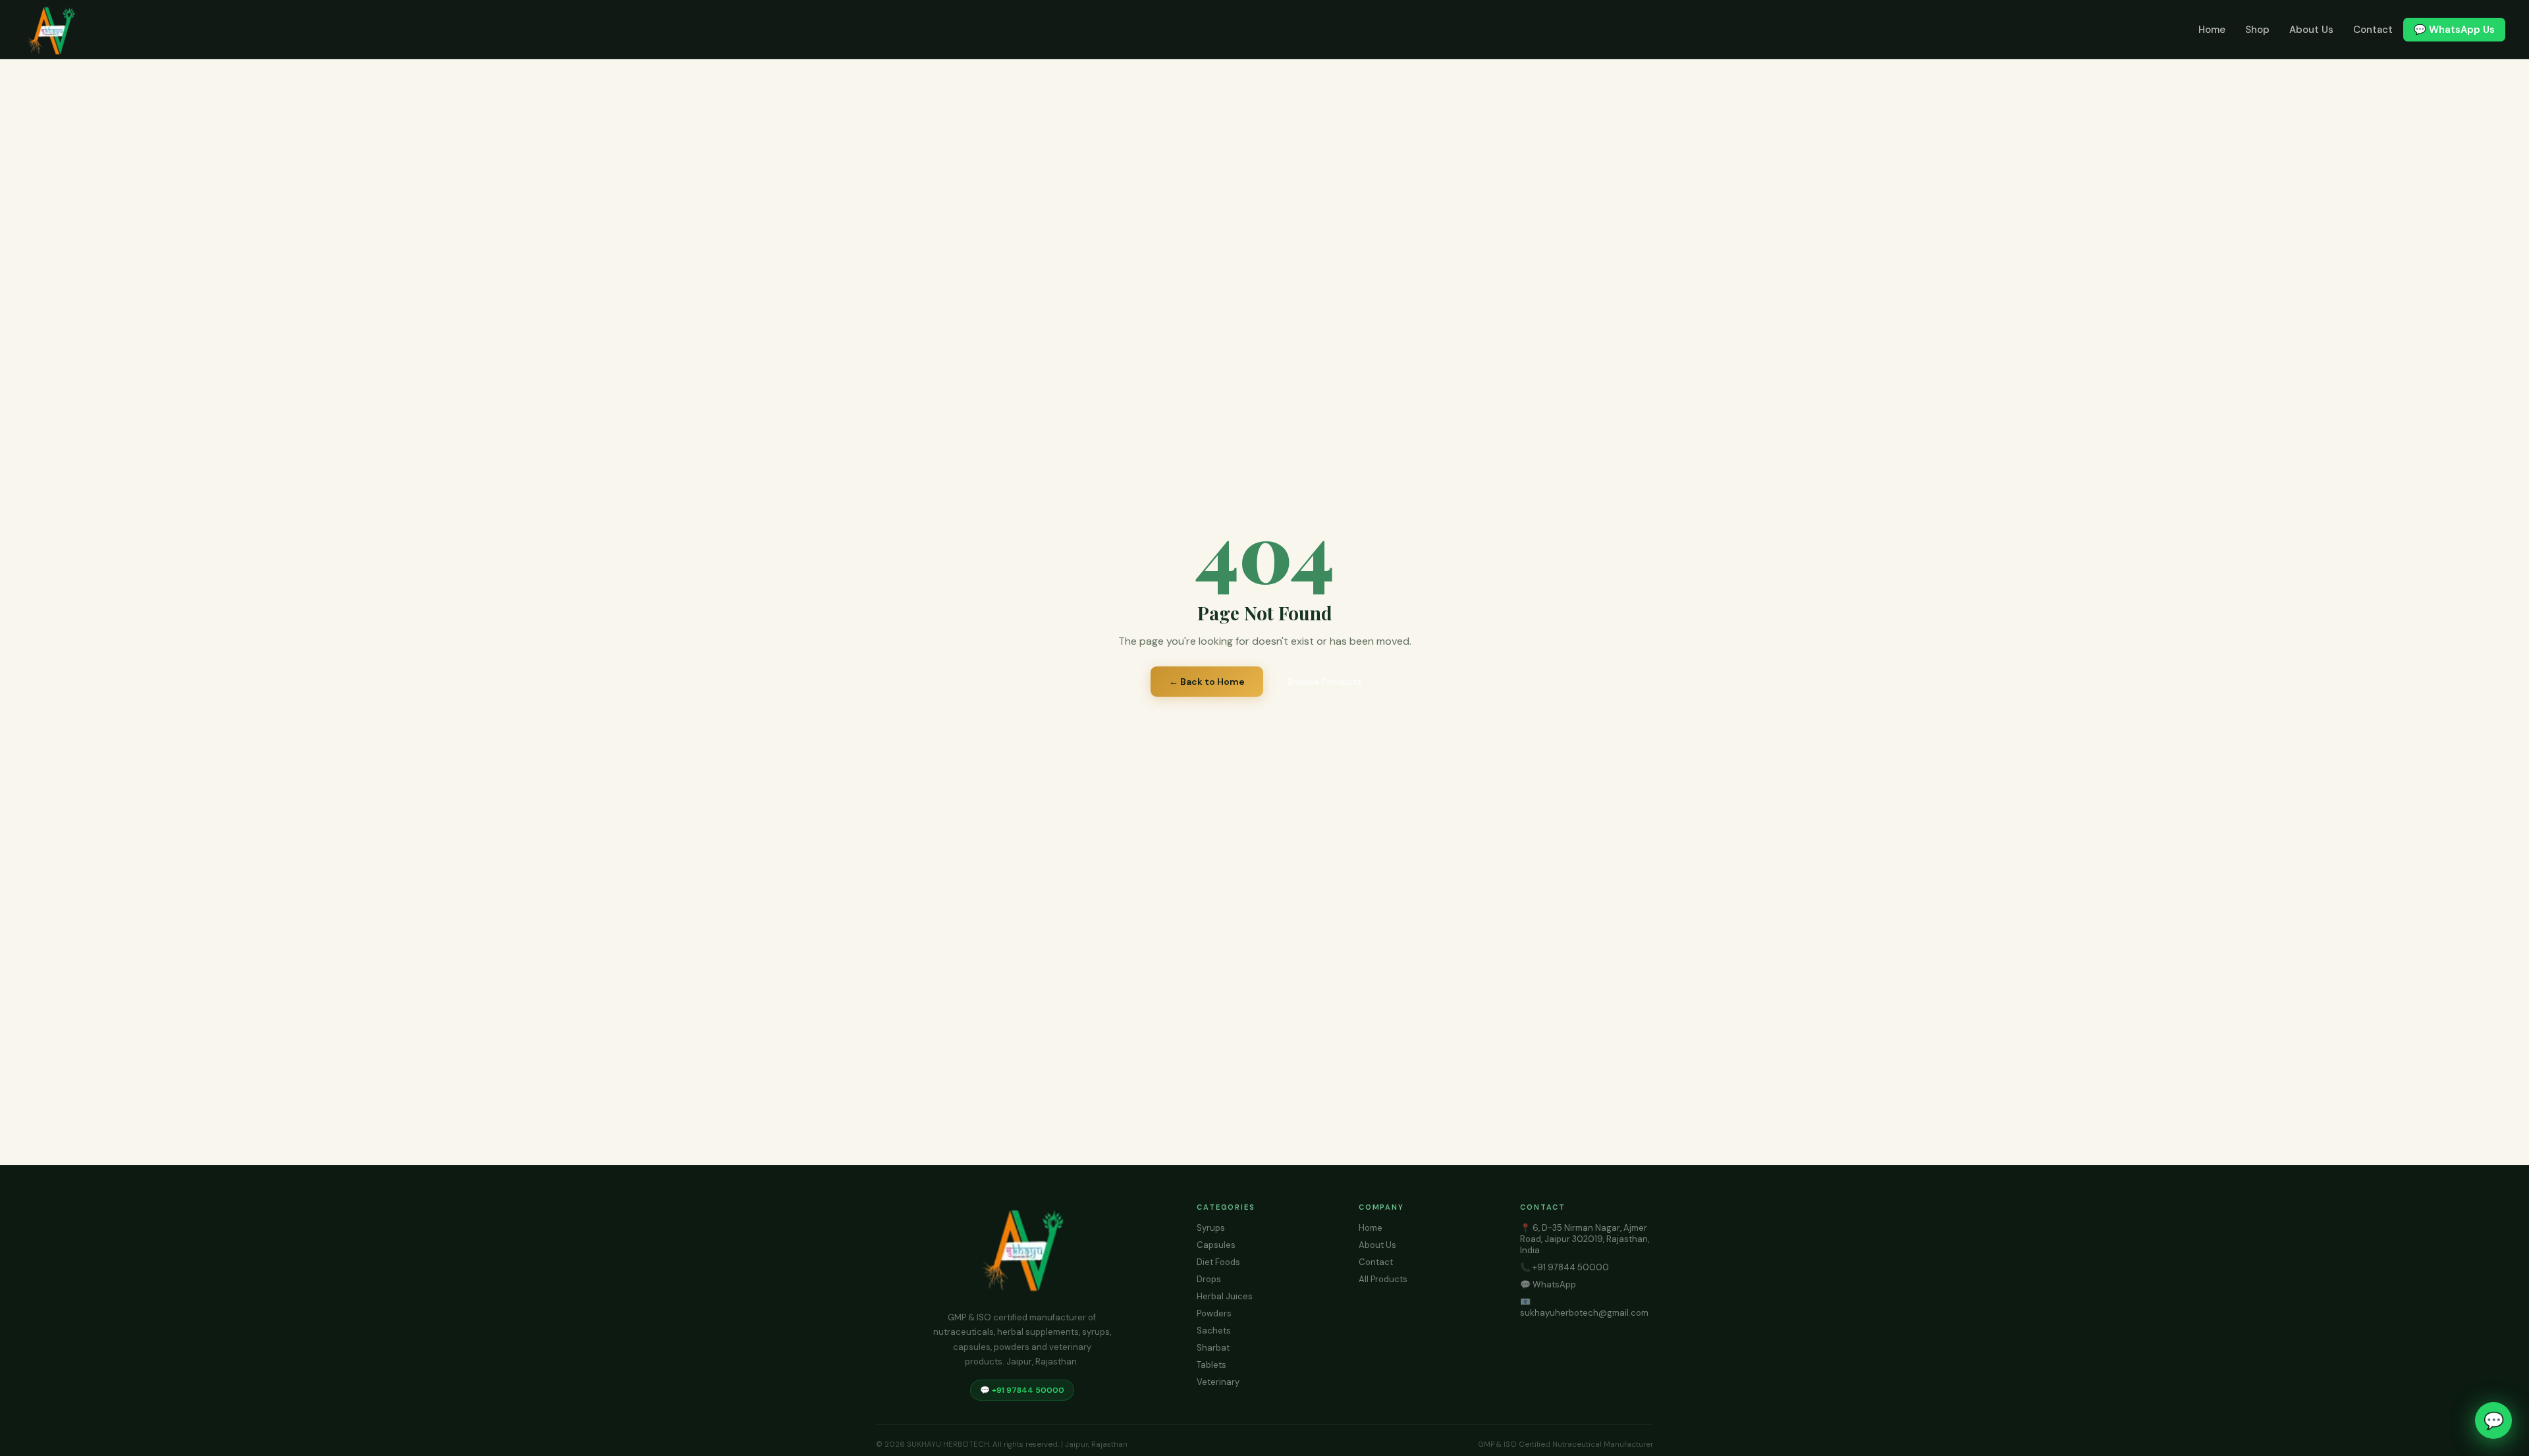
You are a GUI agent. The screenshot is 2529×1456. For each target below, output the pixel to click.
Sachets (1214, 1331)
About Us (2311, 30)
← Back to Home (1207, 682)
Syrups (1211, 1228)
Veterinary (1218, 1382)
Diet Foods (1218, 1262)
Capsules (1216, 1245)
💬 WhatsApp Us (2454, 30)
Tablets (1211, 1365)
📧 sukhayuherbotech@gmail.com (1584, 1307)
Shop (2257, 30)
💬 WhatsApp (1548, 1284)
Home (2212, 30)
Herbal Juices (1225, 1296)
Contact (2373, 30)
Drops (1209, 1279)
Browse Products (1325, 682)
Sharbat (1213, 1348)
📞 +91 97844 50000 (1564, 1267)
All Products (1383, 1279)
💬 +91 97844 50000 (1022, 1390)
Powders (1214, 1313)
